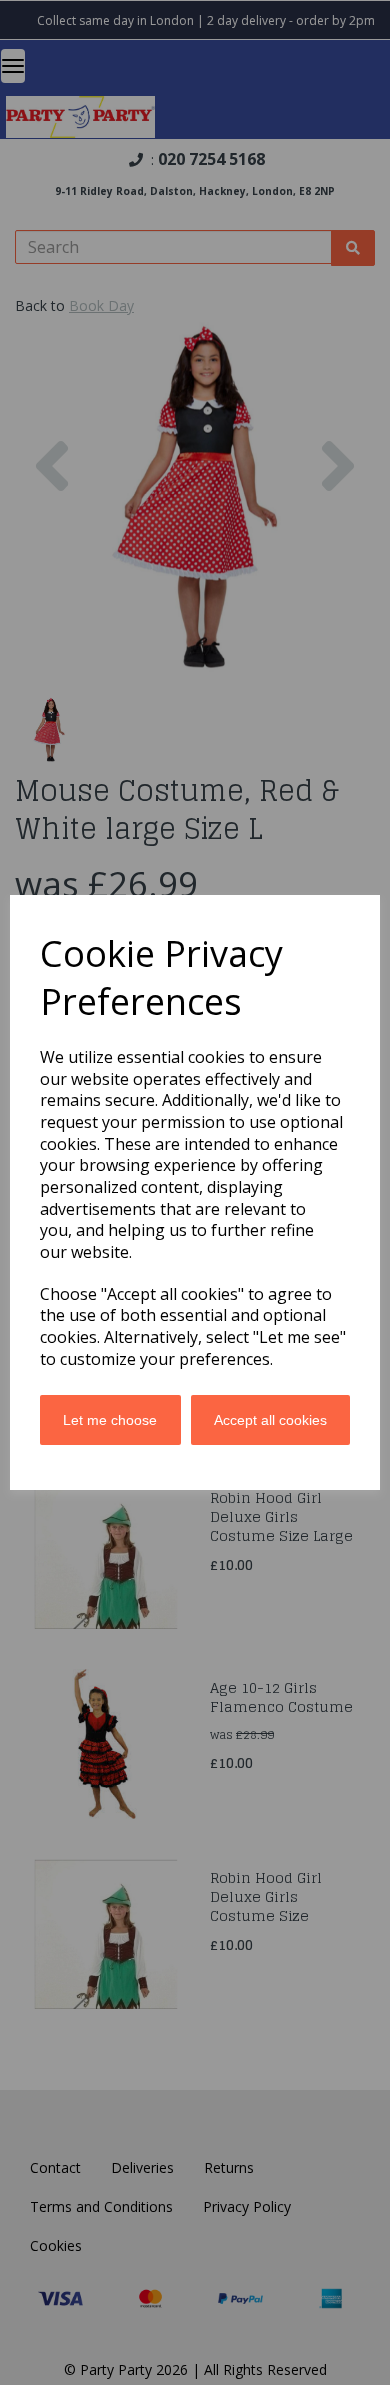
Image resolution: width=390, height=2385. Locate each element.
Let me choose (110, 1420)
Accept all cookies (270, 1420)
